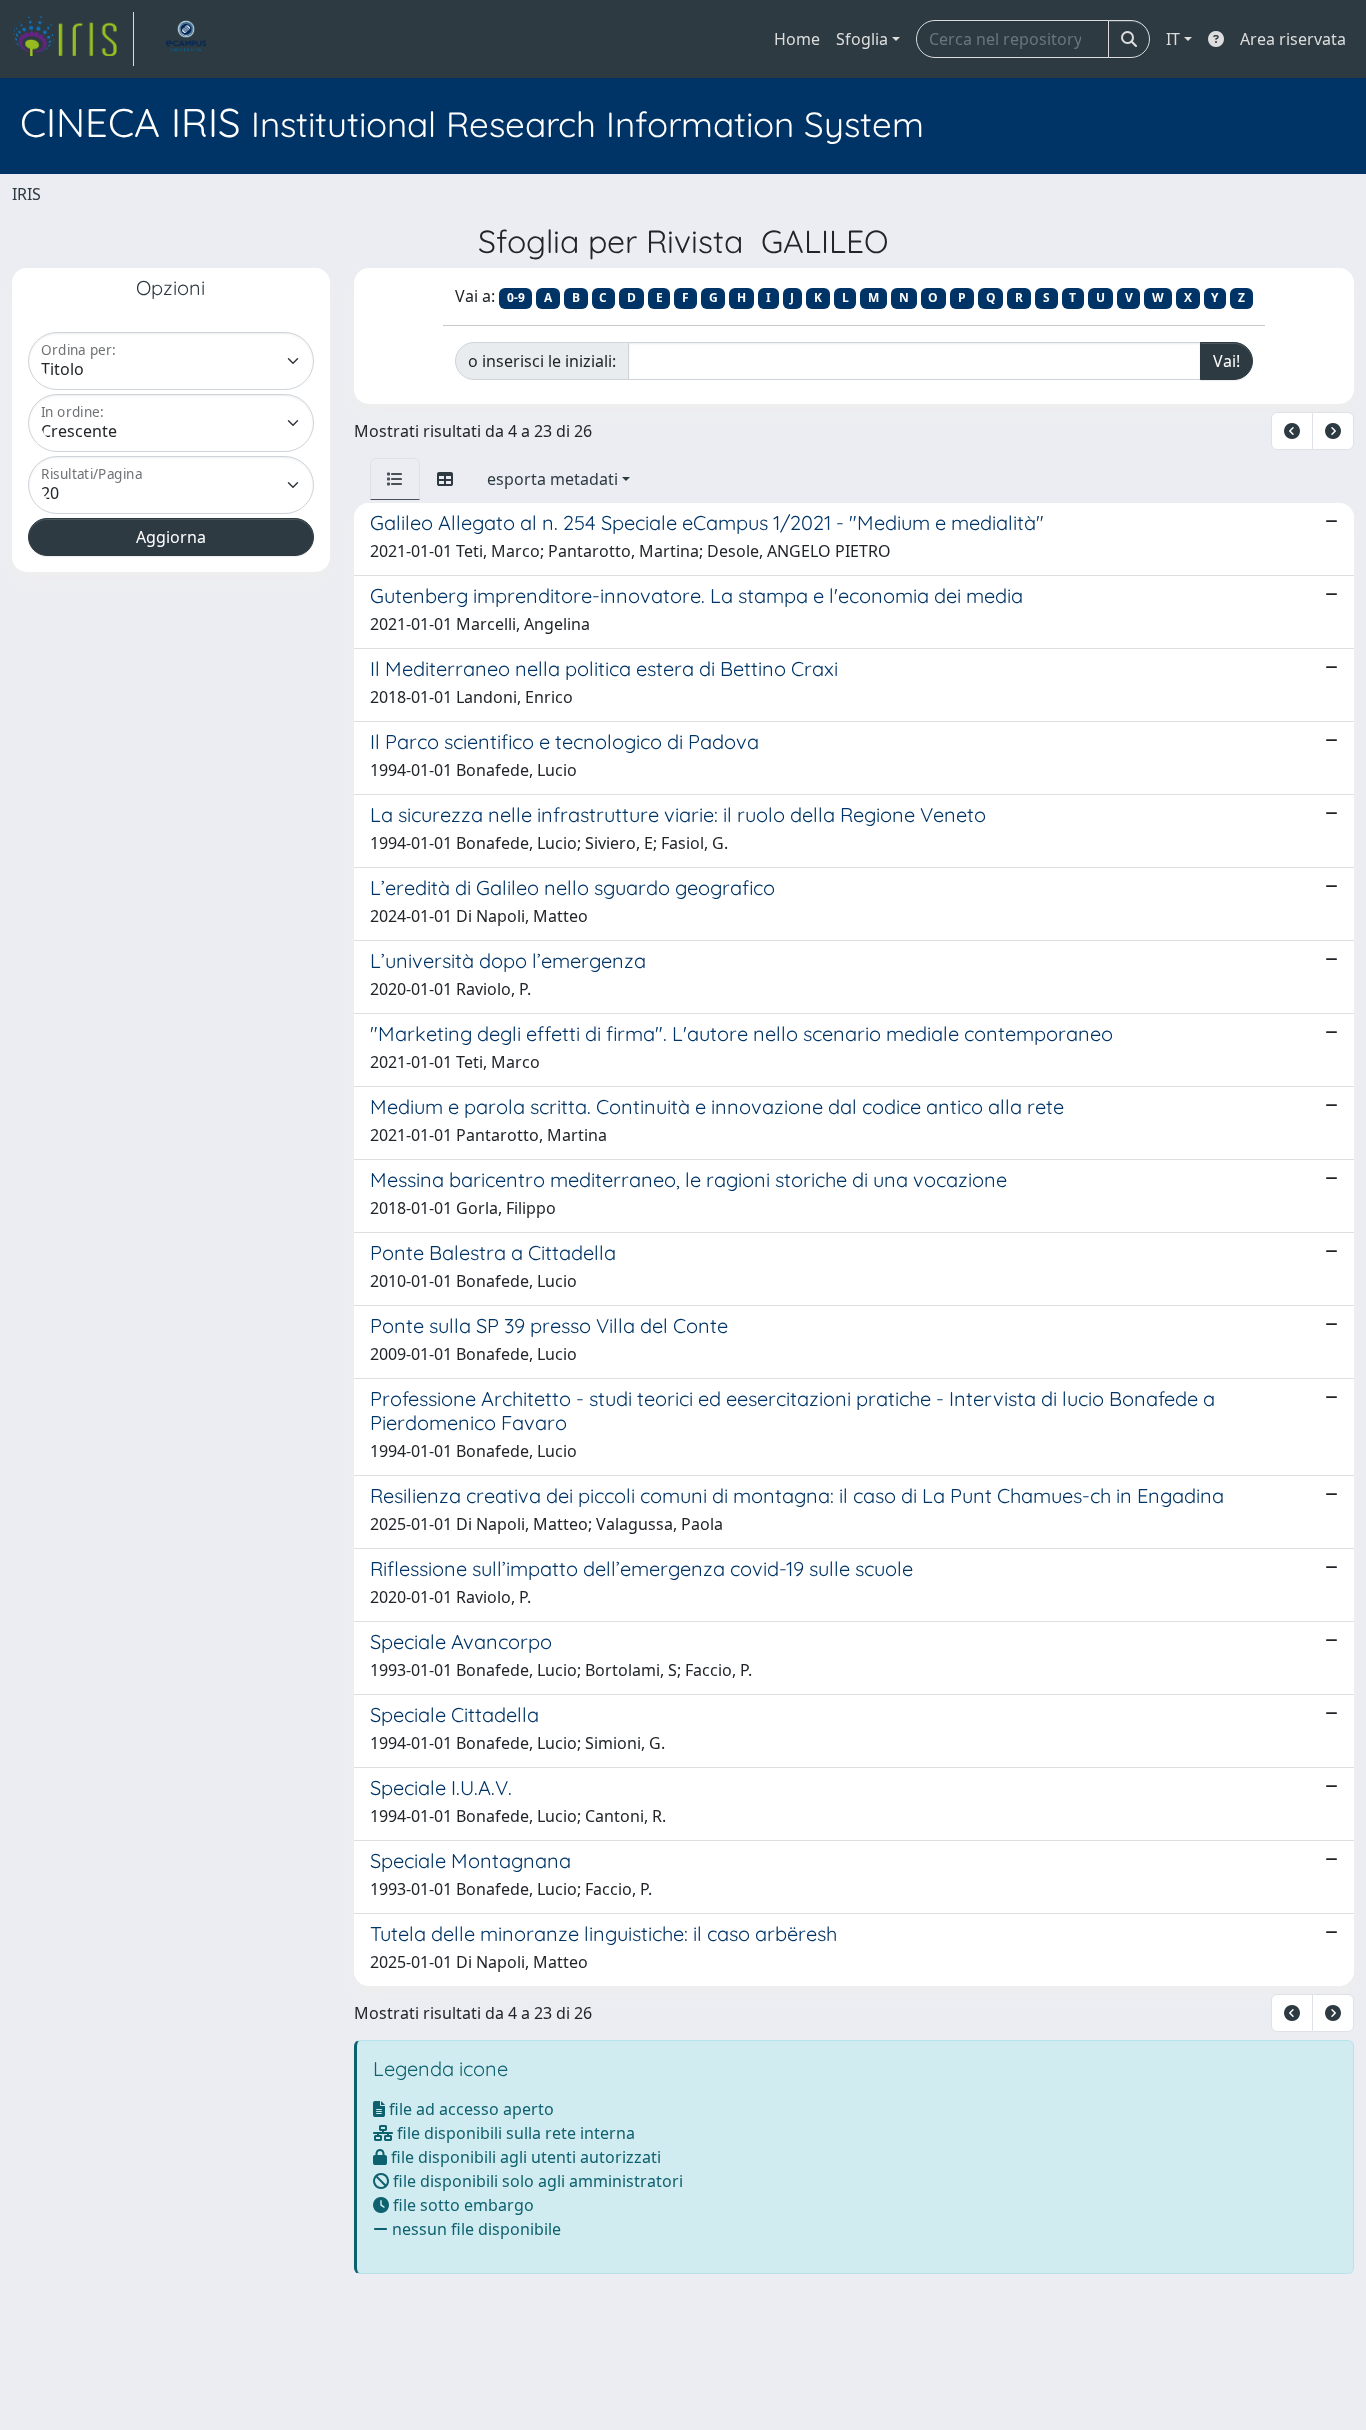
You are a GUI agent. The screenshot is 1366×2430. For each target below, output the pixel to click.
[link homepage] (73, 39)
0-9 (516, 297)
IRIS (26, 194)
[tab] (395, 479)
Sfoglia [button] (862, 39)
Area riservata (1293, 39)
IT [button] (1173, 39)
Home (797, 39)
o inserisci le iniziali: (542, 361)
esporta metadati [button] (552, 479)
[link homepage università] (186, 39)
